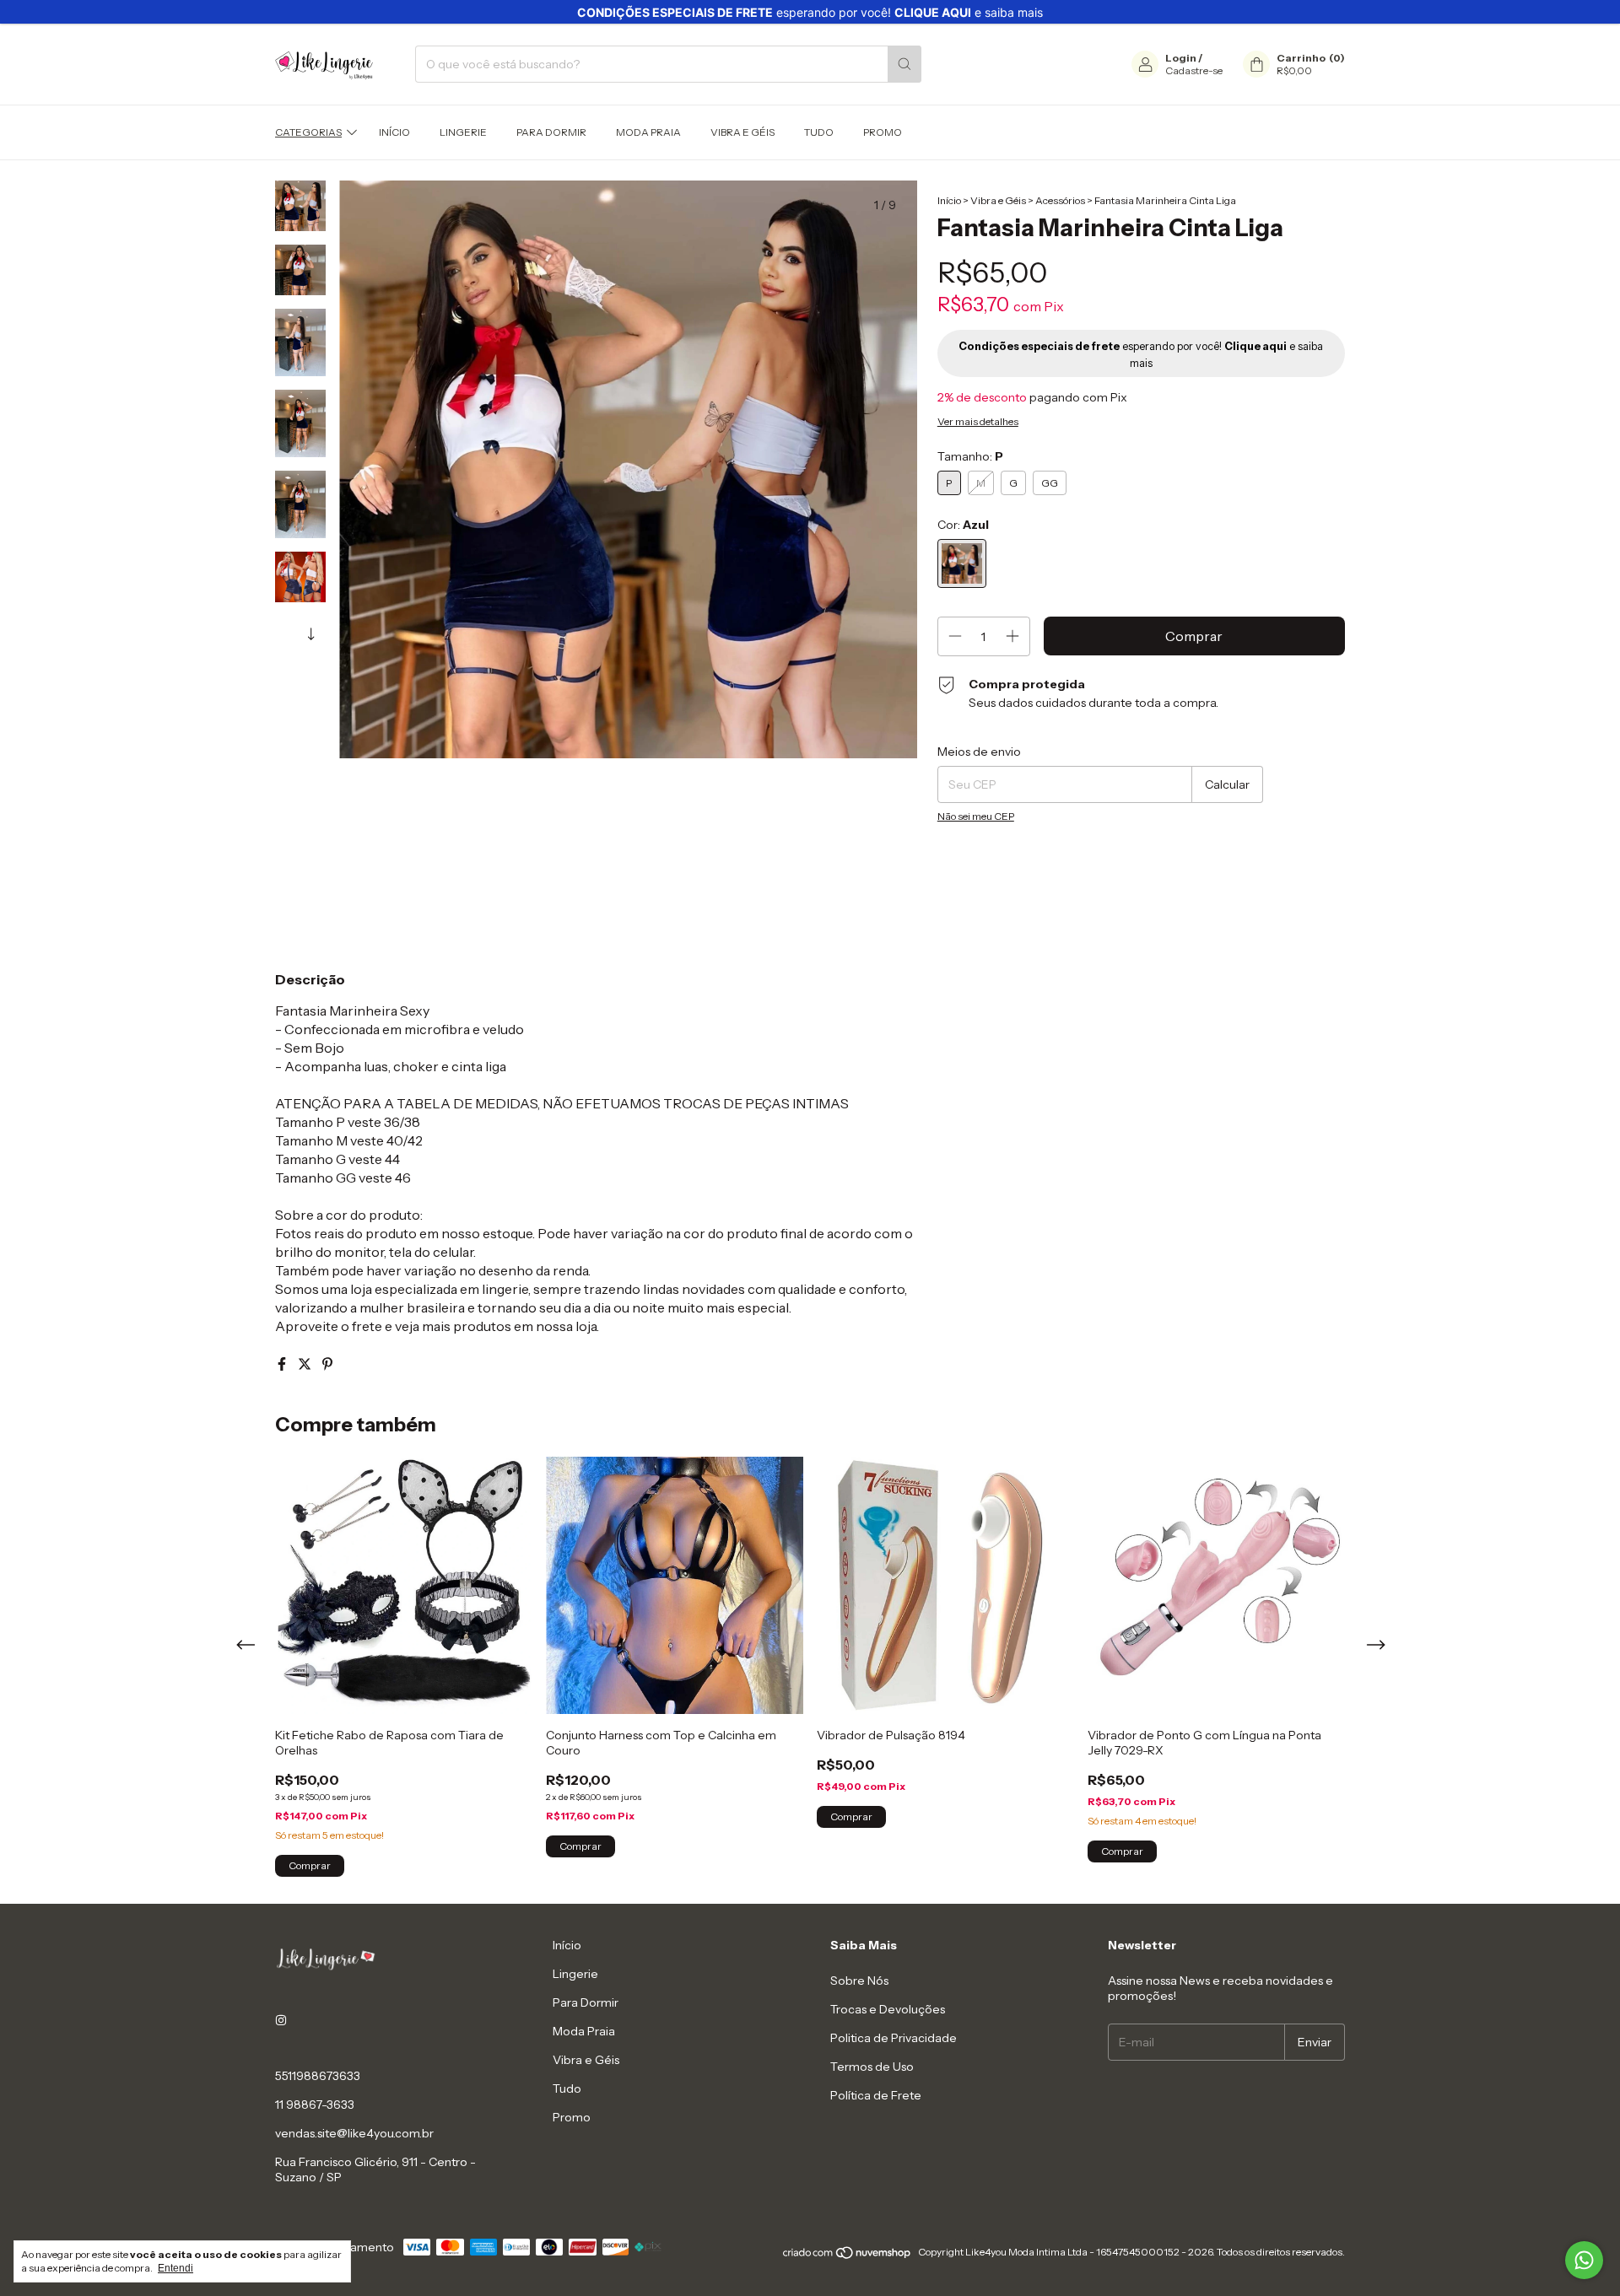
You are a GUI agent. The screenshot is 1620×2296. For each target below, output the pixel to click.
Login (1181, 58)
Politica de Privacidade (894, 2038)
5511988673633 (318, 2076)
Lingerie (463, 132)
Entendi (175, 2268)
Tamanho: (970, 456)
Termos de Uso (872, 2067)
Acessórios (1060, 200)
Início (394, 132)
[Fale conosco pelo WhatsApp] (1584, 2260)
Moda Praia (648, 132)
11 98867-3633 (315, 2105)
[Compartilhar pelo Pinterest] (327, 1364)
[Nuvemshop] (848, 2256)
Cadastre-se (1194, 70)
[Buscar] (904, 64)
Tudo (819, 132)
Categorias (308, 132)
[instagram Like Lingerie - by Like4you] (281, 2020)
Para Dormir (551, 132)
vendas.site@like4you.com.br (354, 2133)
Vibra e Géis (742, 132)
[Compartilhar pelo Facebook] (283, 1364)
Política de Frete (876, 2095)
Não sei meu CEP (976, 816)
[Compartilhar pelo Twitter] (306, 1364)
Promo (883, 132)
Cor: (963, 525)
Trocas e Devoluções (888, 2009)
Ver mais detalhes (978, 421)
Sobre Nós (859, 1981)
